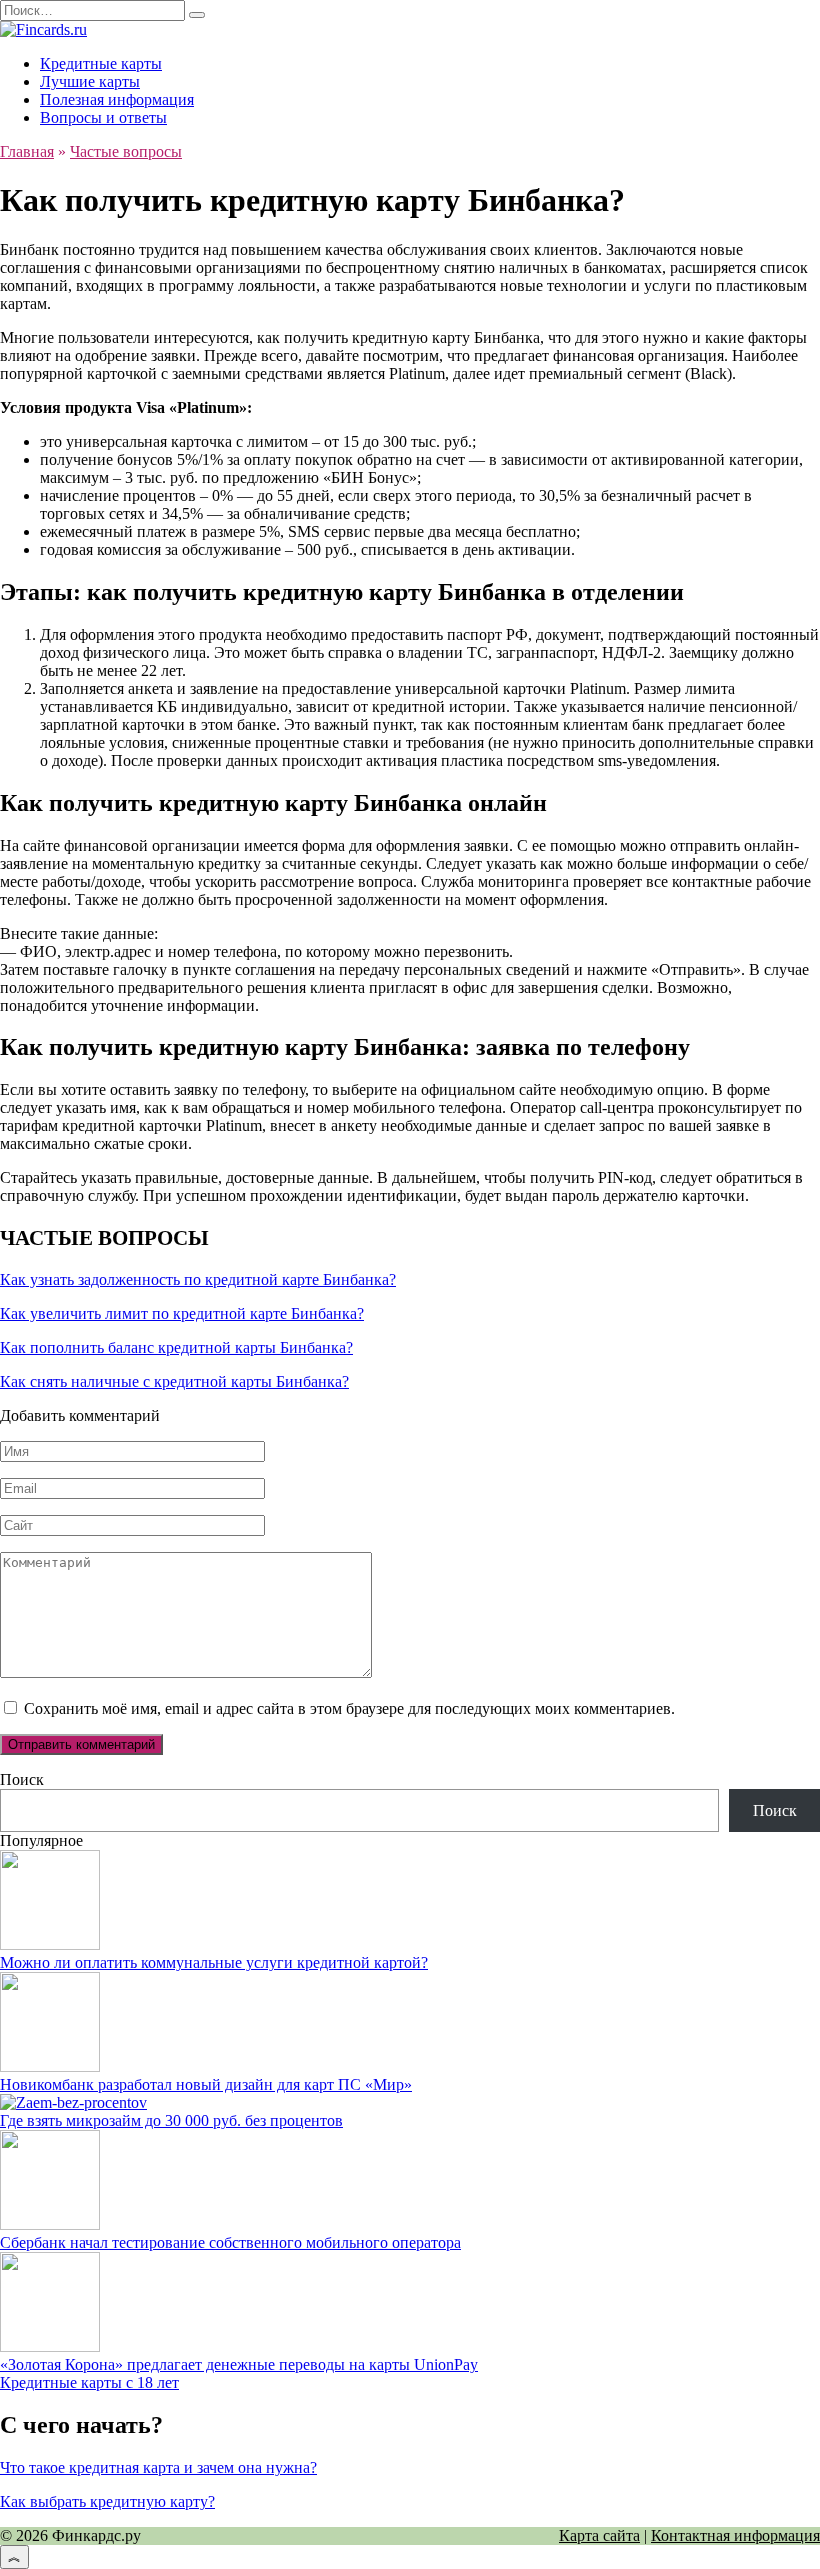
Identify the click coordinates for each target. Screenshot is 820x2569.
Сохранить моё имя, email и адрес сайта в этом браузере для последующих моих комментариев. (349, 1708)
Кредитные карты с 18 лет (89, 2382)
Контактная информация (735, 2535)
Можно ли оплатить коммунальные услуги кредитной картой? (214, 1962)
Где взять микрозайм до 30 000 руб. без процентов (171, 2120)
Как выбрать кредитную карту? (107, 2501)
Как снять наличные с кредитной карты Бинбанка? (174, 1381)
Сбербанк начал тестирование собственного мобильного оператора (230, 2242)
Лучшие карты (90, 81)
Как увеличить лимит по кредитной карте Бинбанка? (182, 1313)
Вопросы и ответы (103, 117)
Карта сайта (599, 2535)
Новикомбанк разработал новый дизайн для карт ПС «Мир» (206, 2084)
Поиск (22, 1779)
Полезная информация (117, 99)
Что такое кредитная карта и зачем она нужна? (158, 2467)
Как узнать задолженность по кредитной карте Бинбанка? (198, 1279)
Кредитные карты (101, 63)
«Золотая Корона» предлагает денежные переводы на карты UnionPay (239, 2364)
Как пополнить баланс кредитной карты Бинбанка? (176, 1347)
